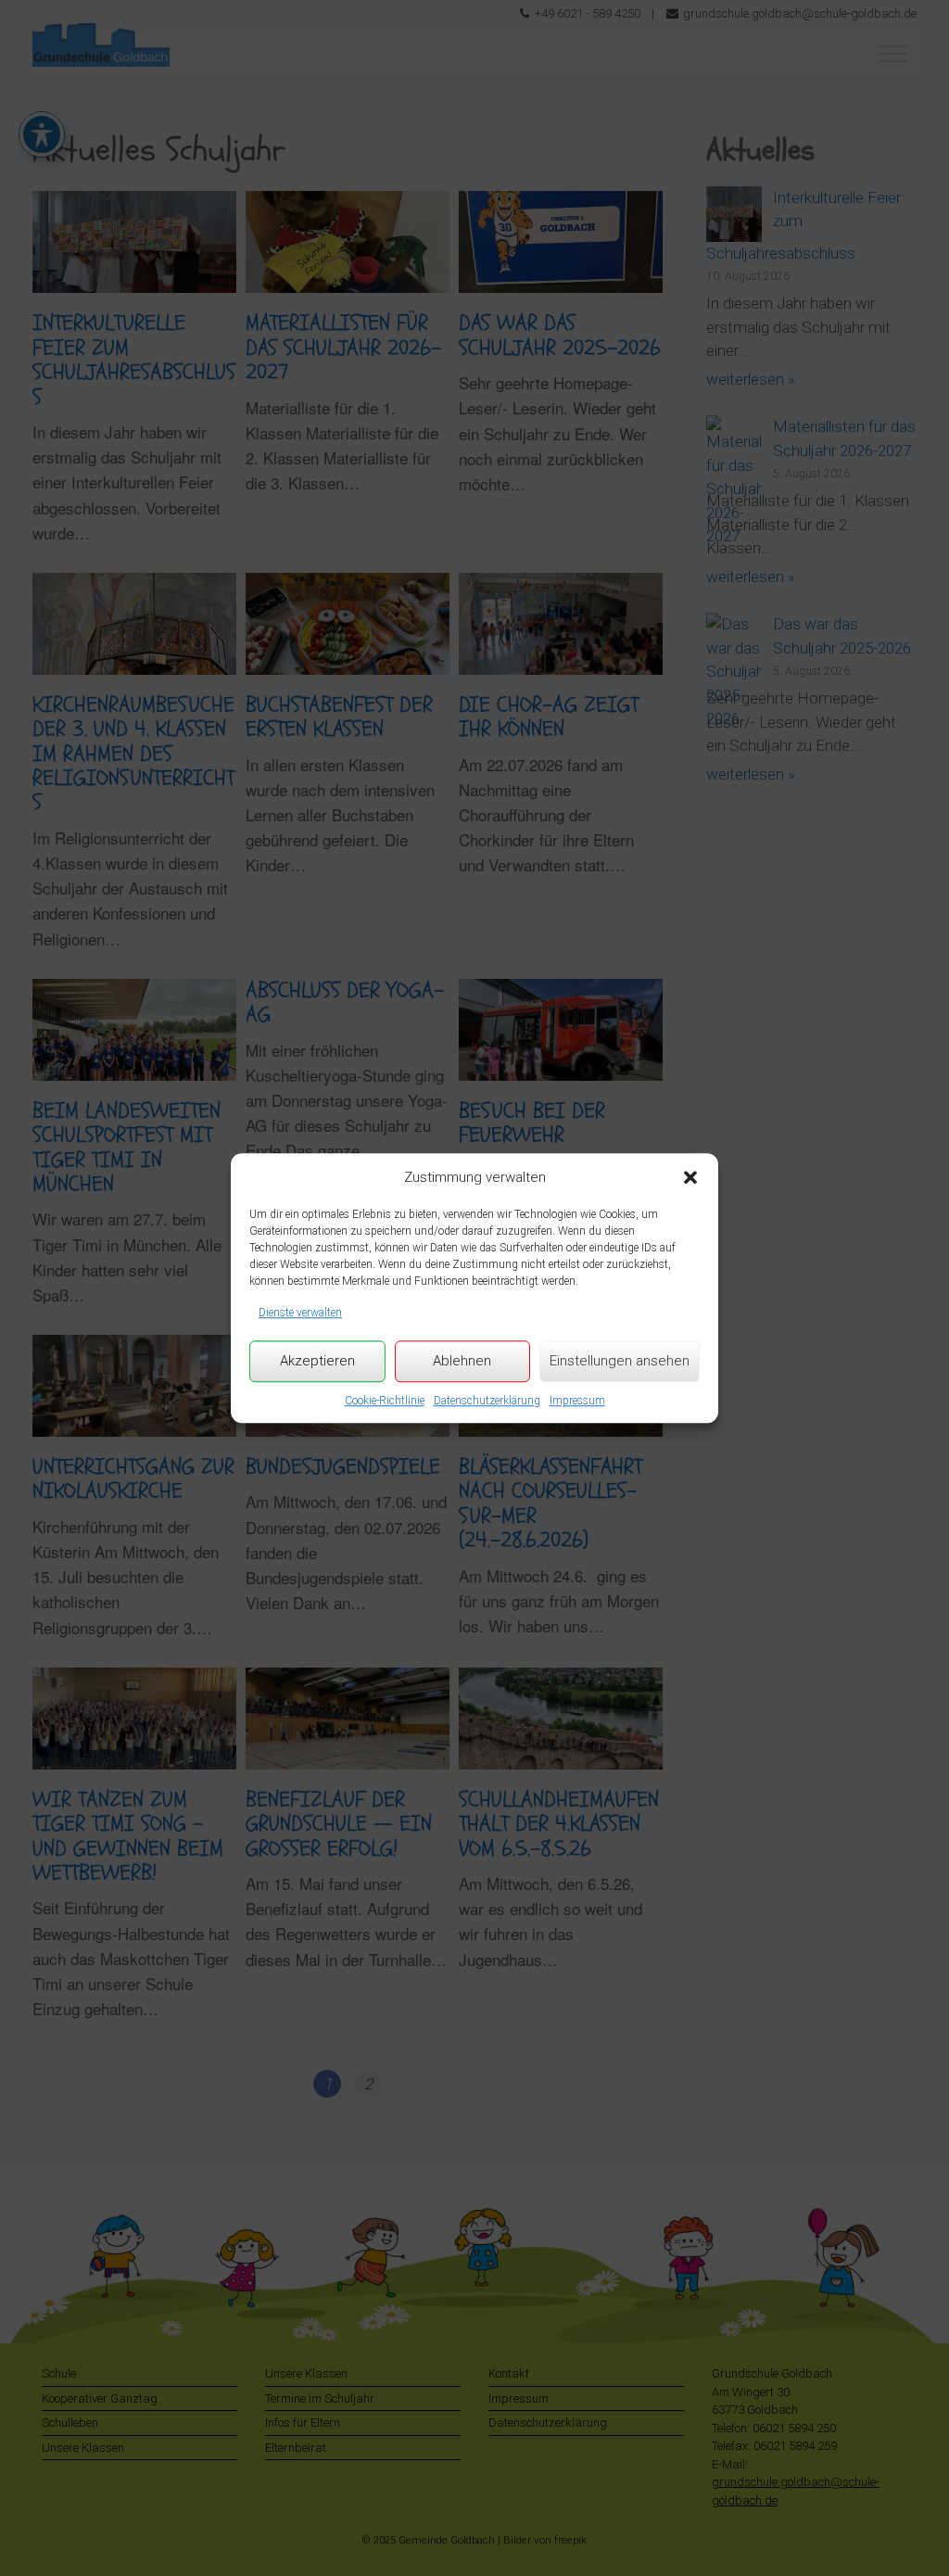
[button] (690, 1177)
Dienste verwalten (300, 1313)
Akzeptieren (317, 1361)
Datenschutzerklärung (487, 1401)
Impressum (577, 1401)
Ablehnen (462, 1361)
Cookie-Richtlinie (385, 1401)
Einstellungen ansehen (620, 1361)
